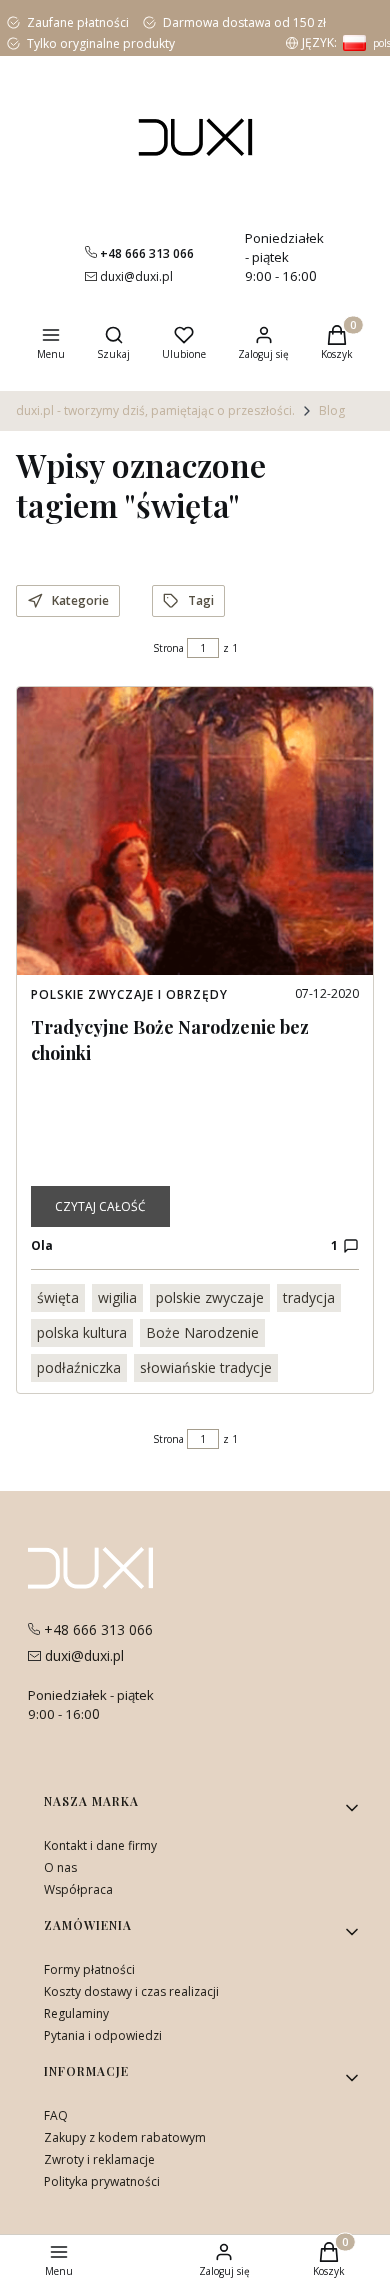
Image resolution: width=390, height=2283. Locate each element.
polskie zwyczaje (210, 1297)
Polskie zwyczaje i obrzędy (129, 994)
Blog (332, 410)
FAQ (56, 2115)
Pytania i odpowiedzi (103, 2035)
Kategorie (80, 600)
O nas (60, 1867)
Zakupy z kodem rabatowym (125, 2137)
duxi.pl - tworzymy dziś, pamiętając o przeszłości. (155, 410)
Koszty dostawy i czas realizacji (131, 1991)
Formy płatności (89, 1969)
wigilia (117, 1297)
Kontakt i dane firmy (100, 1845)
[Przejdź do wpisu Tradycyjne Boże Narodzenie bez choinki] (195, 831)
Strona (168, 648)
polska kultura (82, 1332)
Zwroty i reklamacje (99, 2159)
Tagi (201, 600)
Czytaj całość (100, 1206)
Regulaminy (76, 2013)
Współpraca (78, 1889)
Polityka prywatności (102, 2181)
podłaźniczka (79, 1367)
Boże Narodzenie (202, 1332)
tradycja (309, 1297)
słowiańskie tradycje (206, 1367)
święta (58, 1297)
